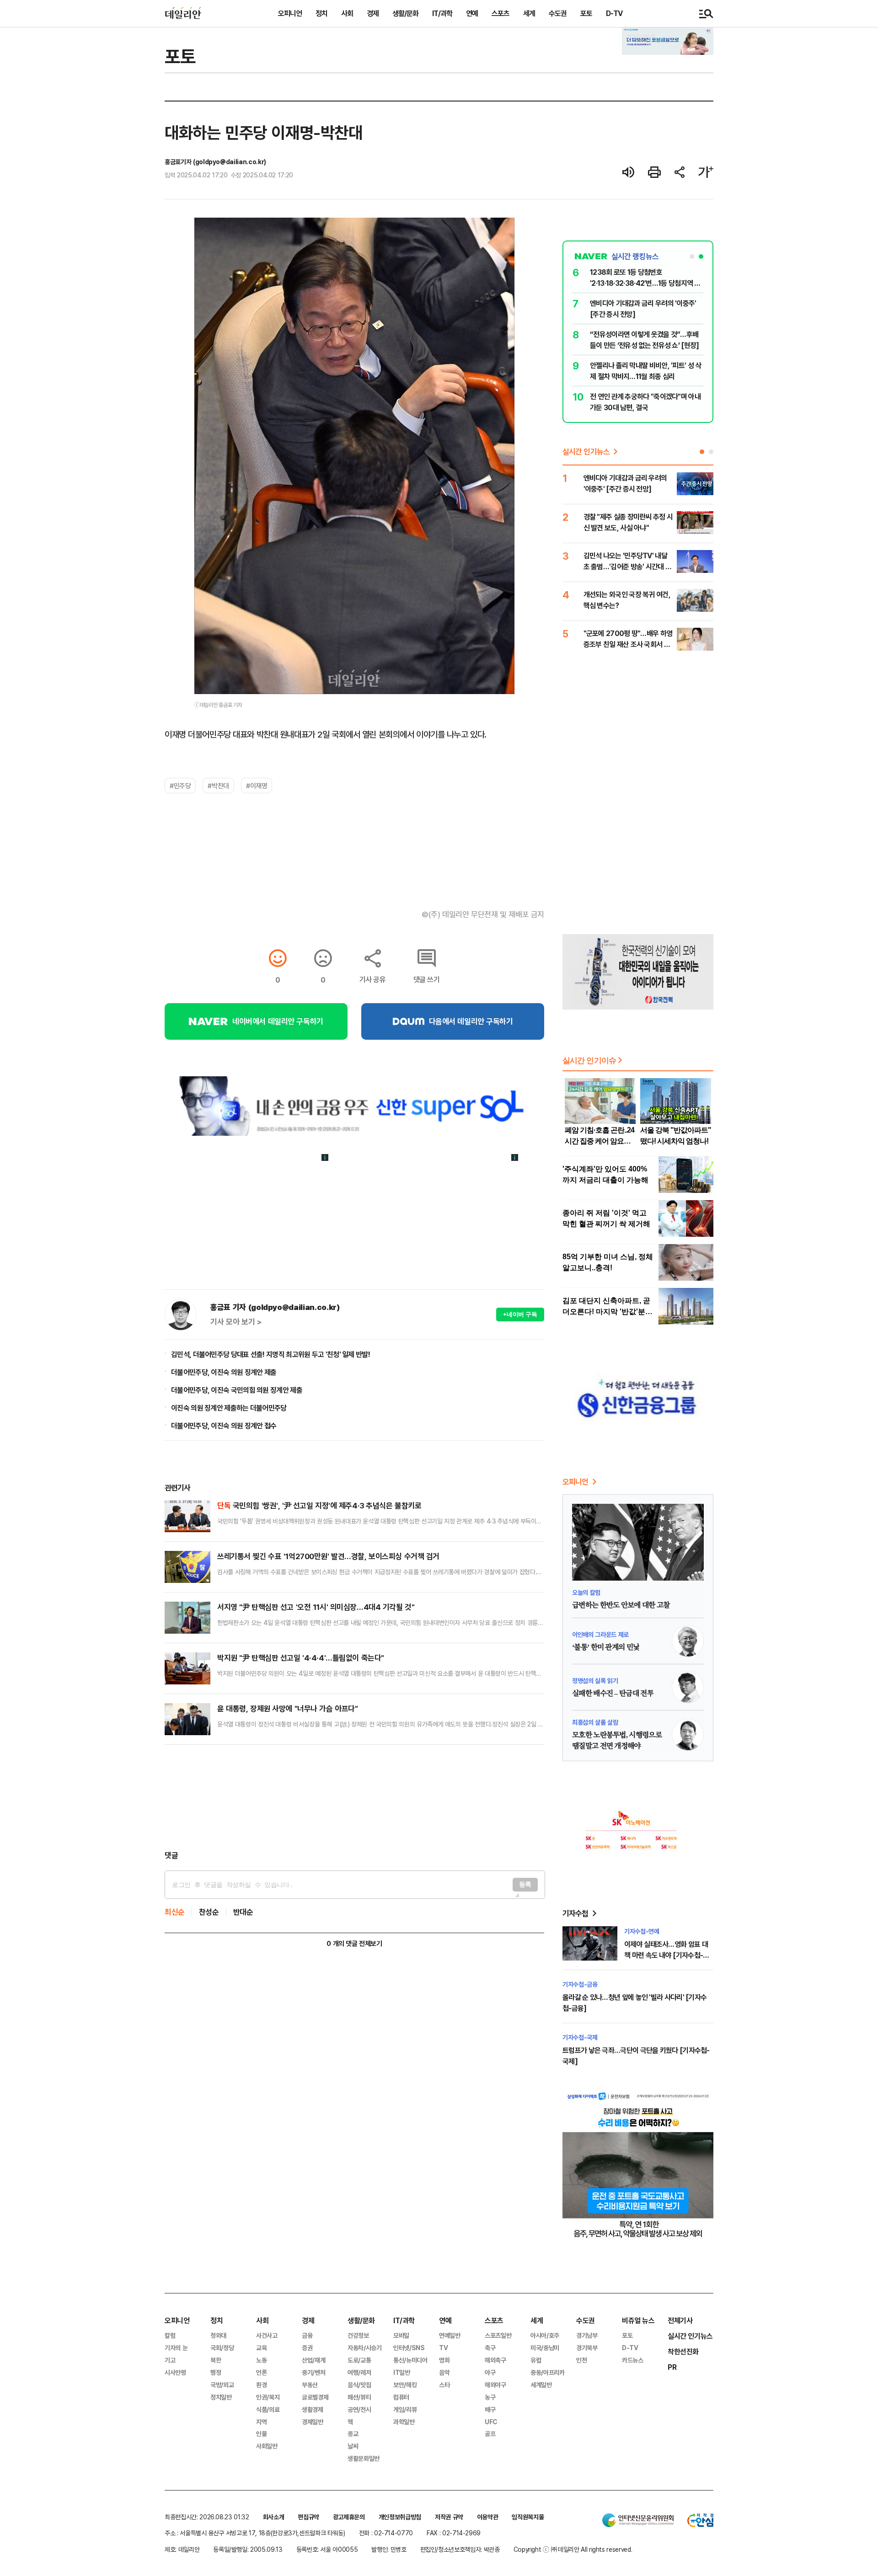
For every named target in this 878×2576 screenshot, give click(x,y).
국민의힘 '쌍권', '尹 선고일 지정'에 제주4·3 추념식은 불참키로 (319, 1505)
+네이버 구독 (520, 1314)
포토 (586, 13)
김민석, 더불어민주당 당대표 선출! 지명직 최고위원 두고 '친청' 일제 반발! (270, 1354)
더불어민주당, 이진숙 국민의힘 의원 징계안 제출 (237, 1390)
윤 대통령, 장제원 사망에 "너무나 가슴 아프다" (287, 1708)
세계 (529, 13)
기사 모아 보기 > (236, 1322)
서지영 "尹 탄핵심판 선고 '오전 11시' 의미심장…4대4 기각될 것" (316, 1607)
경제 (373, 13)
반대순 (243, 1912)
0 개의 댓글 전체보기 (354, 1943)
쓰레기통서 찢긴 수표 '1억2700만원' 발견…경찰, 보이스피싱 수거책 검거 (328, 1556)
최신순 (175, 1912)
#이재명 (257, 786)
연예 (472, 13)
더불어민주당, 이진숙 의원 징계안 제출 (224, 1372)
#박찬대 (218, 786)
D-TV (614, 13)
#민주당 (180, 786)
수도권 (558, 13)
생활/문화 (405, 13)
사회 (347, 13)
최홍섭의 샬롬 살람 (595, 1722)
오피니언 (290, 13)
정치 (321, 13)
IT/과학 (442, 13)
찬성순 (209, 1912)
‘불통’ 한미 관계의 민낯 (606, 1647)
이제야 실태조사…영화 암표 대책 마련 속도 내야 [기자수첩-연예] (667, 1955)
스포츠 (501, 13)
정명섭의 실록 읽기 (595, 1681)
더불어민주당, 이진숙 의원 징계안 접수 (224, 1426)
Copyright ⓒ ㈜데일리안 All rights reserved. (573, 2549)
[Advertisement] (354, 1797)
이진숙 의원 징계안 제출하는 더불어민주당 (229, 1408)
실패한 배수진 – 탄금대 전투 (613, 1694)
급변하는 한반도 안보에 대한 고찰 (621, 1605)
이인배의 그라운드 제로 (600, 1634)
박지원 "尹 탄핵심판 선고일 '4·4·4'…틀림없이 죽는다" (301, 1658)
